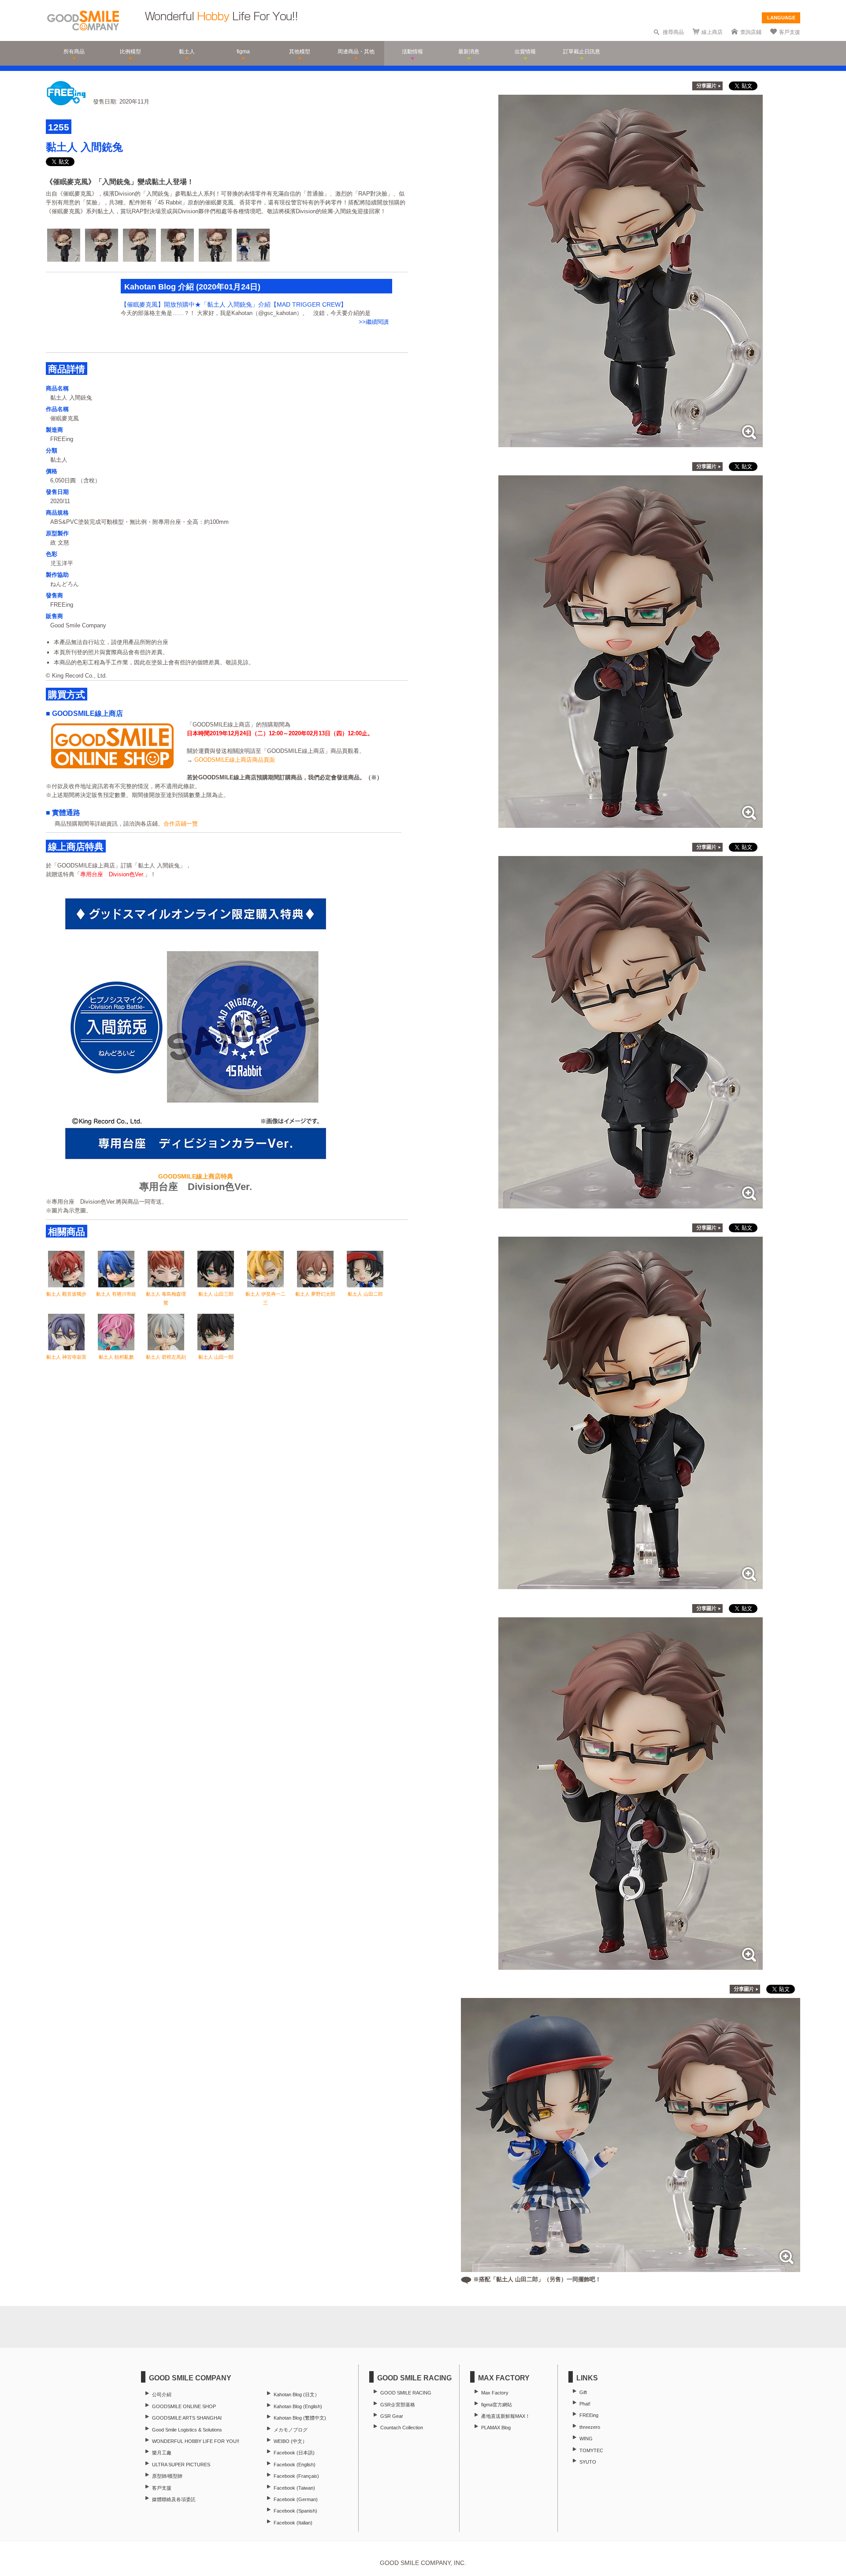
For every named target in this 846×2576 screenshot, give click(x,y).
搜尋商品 (673, 32)
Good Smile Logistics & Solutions (187, 2430)
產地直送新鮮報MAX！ (506, 2416)
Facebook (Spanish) (295, 2511)
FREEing (589, 2415)
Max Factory (495, 2393)
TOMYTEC (591, 2450)
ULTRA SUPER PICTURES (181, 2465)
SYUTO (588, 2462)
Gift (583, 2392)
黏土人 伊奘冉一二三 (265, 1298)
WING (586, 2439)
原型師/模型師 (167, 2476)
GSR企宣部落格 (398, 2405)
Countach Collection (402, 2428)
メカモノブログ (291, 2430)
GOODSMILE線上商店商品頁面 (235, 760)
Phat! (585, 2404)
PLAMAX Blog (496, 2428)
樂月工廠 (162, 2453)
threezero (590, 2427)
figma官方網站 (497, 2405)
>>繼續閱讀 (374, 322)
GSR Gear (392, 2416)
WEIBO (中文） (290, 2441)
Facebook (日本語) (294, 2453)
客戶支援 (790, 32)
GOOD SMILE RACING (406, 2393)
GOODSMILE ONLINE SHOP (184, 2406)
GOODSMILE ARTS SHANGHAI (187, 2418)
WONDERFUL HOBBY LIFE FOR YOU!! (196, 2441)
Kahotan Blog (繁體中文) (300, 2418)
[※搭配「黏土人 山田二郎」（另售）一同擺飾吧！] (631, 2267)
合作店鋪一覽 (181, 824)
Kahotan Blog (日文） (297, 2394)
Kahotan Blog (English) (298, 2406)
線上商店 (712, 32)
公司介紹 (162, 2394)
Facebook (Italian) (293, 2523)
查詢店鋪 (751, 32)
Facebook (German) (296, 2499)
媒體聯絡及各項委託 (174, 2499)
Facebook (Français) (296, 2476)
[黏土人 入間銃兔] (631, 443)
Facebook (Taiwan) (294, 2488)
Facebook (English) (295, 2465)
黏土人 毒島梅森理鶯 (166, 1298)
